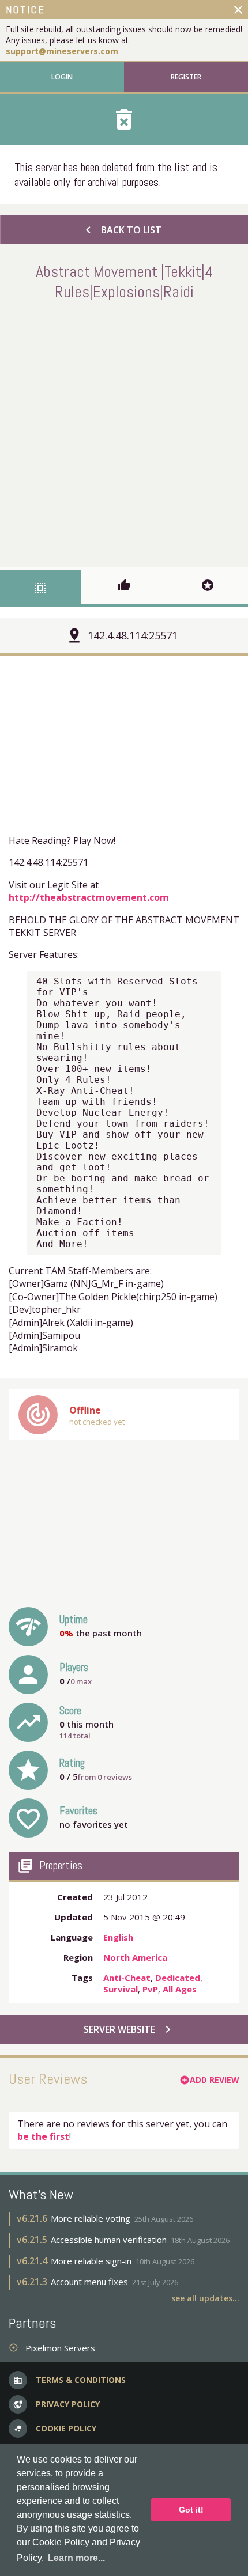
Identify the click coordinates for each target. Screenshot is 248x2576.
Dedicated (178, 1978)
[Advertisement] (124, 431)
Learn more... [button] (76, 2558)
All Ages (180, 1989)
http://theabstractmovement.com (89, 897)
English (118, 1937)
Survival (121, 1989)
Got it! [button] (191, 2510)
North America (135, 1957)
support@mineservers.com (62, 51)
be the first (43, 2136)
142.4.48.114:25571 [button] (133, 635)
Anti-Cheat (127, 1978)
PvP (150, 1989)
